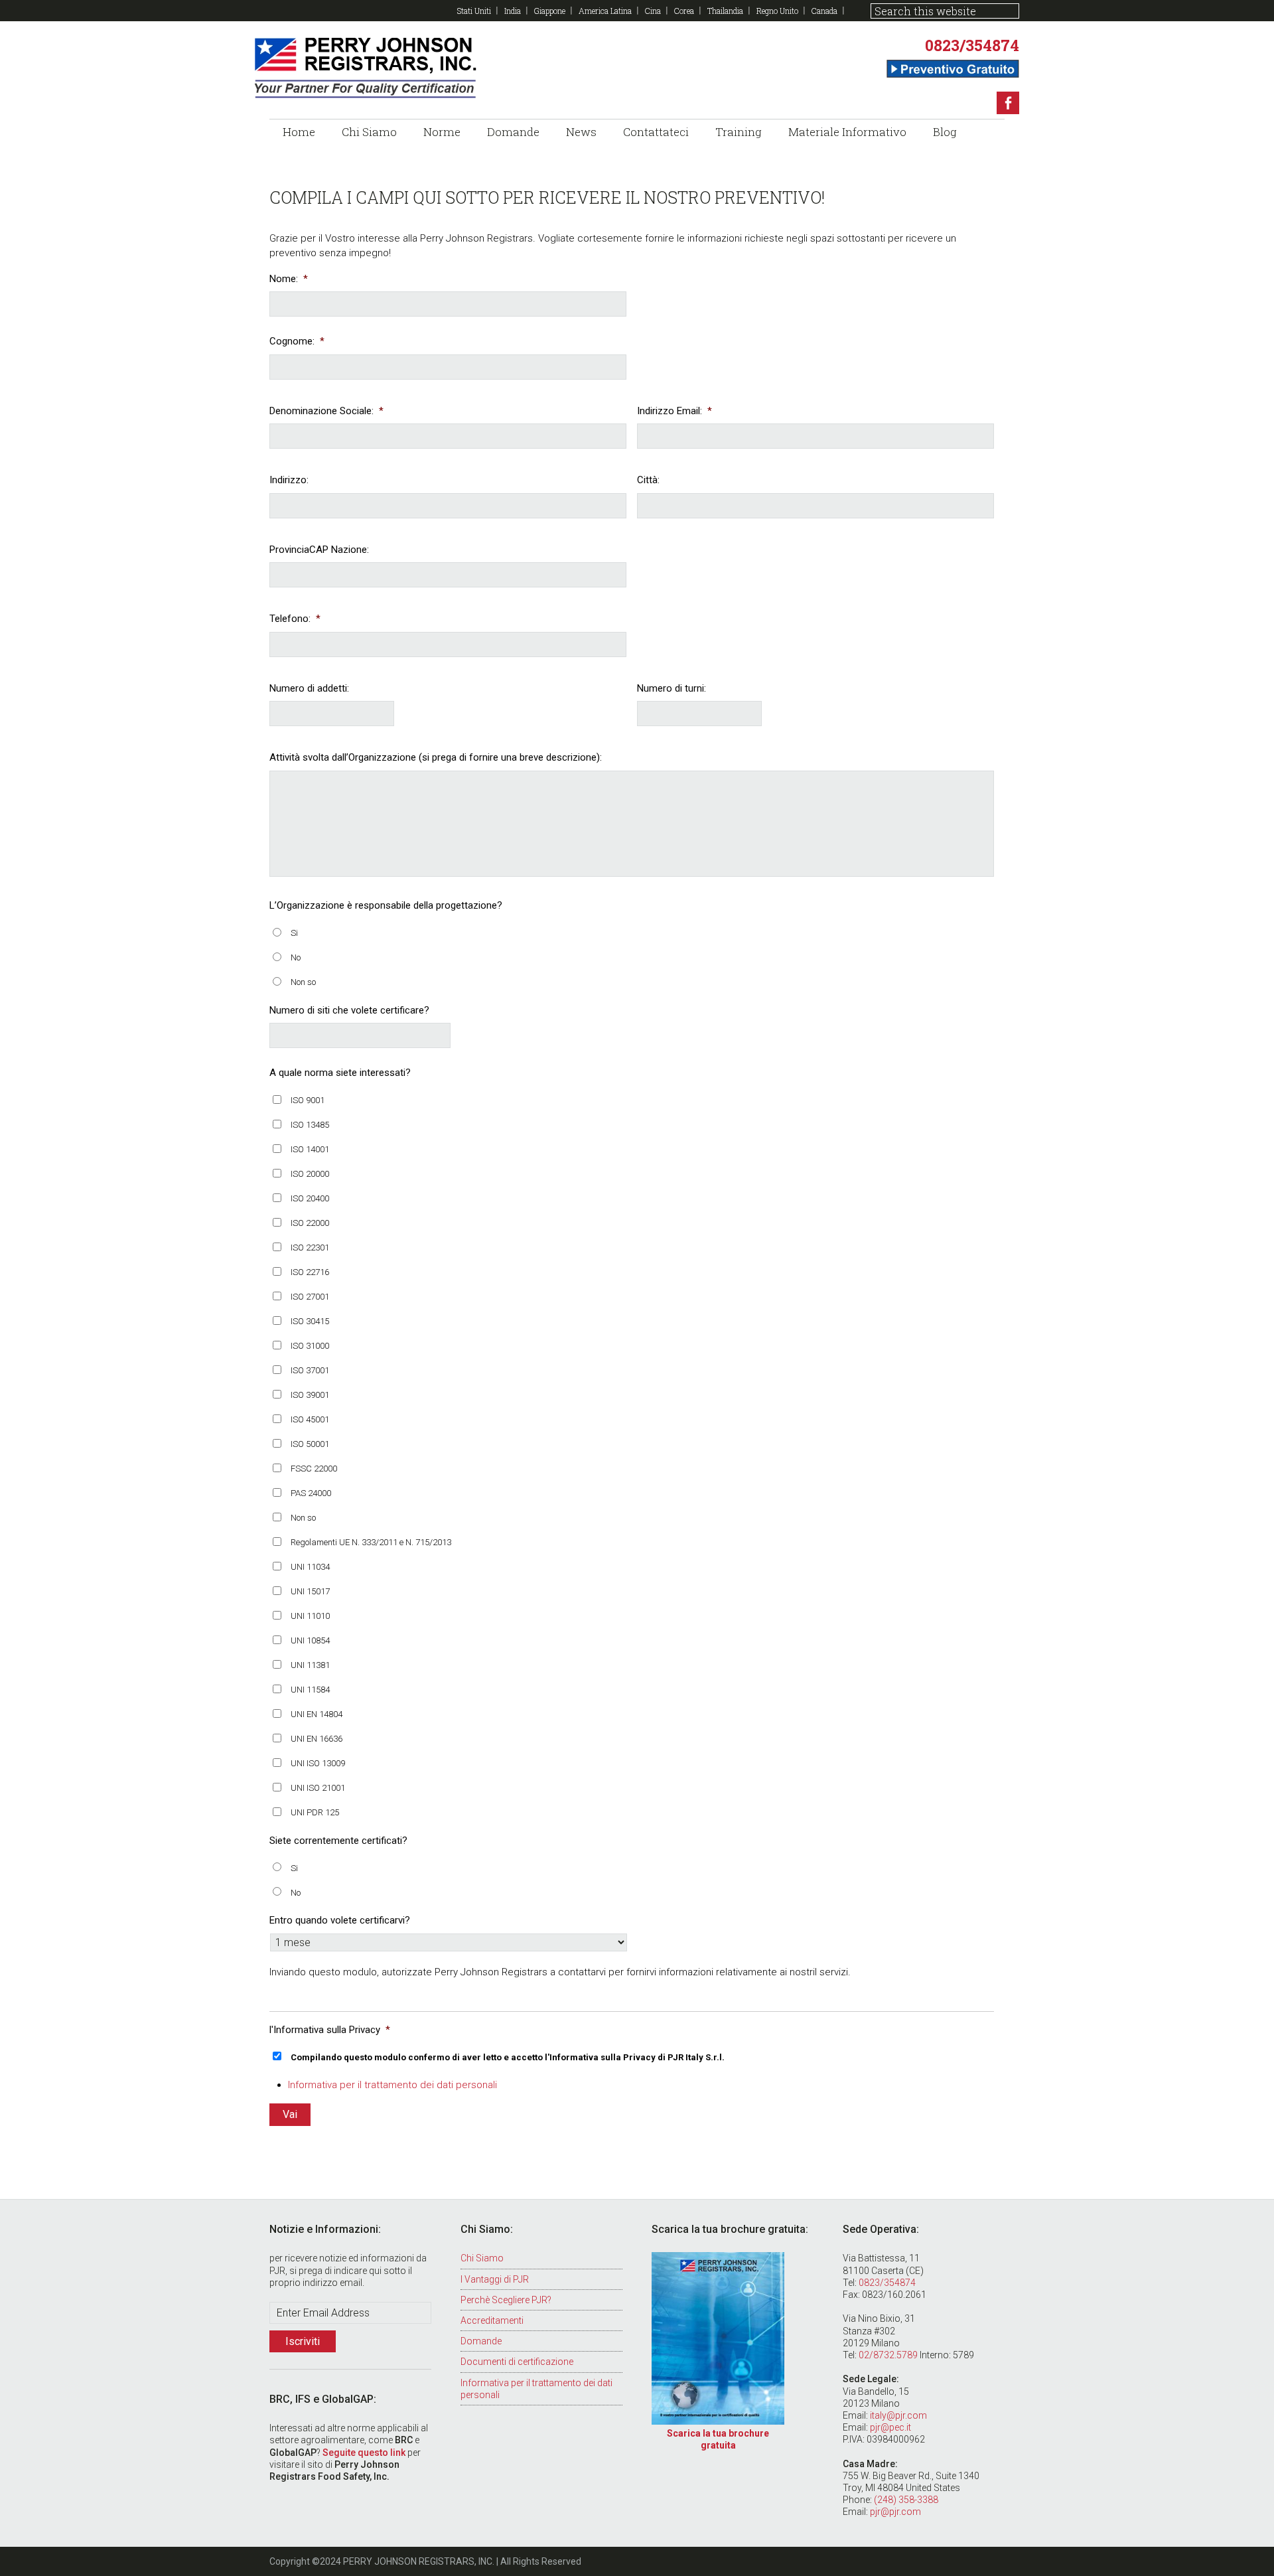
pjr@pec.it (890, 2427)
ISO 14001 (310, 1149)
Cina (653, 11)
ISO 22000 (310, 1223)
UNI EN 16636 (317, 1739)
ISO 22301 (310, 1248)
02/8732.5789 (888, 2355)
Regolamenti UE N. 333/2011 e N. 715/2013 (371, 1542)
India (513, 11)
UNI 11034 (310, 1567)
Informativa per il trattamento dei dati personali (392, 2085)
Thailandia (725, 11)
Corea (684, 11)
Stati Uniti (474, 11)
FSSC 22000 (314, 1469)
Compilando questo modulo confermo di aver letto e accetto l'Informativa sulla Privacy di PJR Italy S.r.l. (508, 2057)
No (296, 957)
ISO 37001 (310, 1370)
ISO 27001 (310, 1297)
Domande (481, 2341)
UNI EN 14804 (317, 1714)
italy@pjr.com (898, 2415)
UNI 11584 (310, 1690)
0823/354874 (972, 45)
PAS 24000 (311, 1493)
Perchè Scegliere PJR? (506, 2300)
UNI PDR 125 (315, 1812)
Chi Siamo (482, 2258)
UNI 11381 (310, 1665)
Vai (290, 2114)
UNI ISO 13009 (318, 1763)
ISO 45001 (310, 1419)
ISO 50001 (310, 1444)
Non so (303, 982)
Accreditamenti (492, 2320)
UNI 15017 (310, 1591)
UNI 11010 (310, 1616)
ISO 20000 (310, 1174)
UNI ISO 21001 (318, 1788)
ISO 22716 (310, 1272)
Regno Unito (777, 11)
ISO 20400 (310, 1198)
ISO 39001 (310, 1395)
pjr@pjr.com (895, 2512)
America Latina (605, 11)
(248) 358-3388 (906, 2500)
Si (294, 933)
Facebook (1008, 103)
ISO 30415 (310, 1321)
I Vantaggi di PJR (495, 2279)
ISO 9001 (308, 1100)
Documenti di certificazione (517, 2362)
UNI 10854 (310, 1640)
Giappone (550, 11)
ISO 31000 (310, 1346)
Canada (824, 11)
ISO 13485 (310, 1125)
